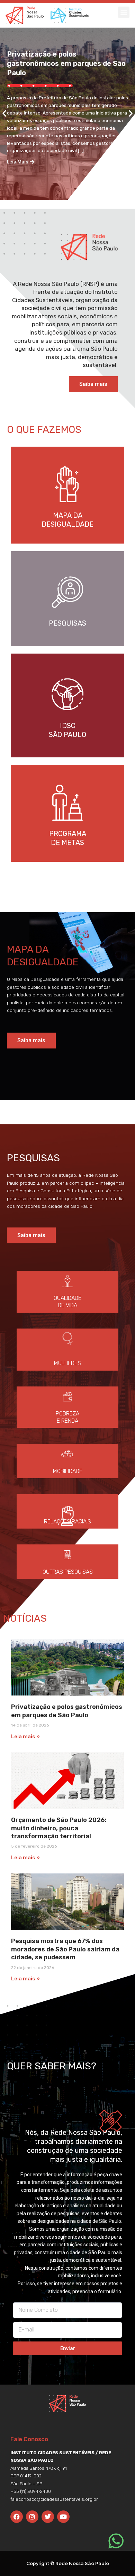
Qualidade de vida (67, 1302)
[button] (124, 12)
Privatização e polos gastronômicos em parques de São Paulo (66, 63)
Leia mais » (25, 1737)
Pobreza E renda (67, 1417)
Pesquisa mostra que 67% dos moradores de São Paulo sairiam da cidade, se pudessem (65, 1949)
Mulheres (67, 1363)
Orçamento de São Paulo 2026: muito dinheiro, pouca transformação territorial (59, 1828)
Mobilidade (68, 1471)
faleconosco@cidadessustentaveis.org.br (54, 2499)
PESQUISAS (67, 623)
